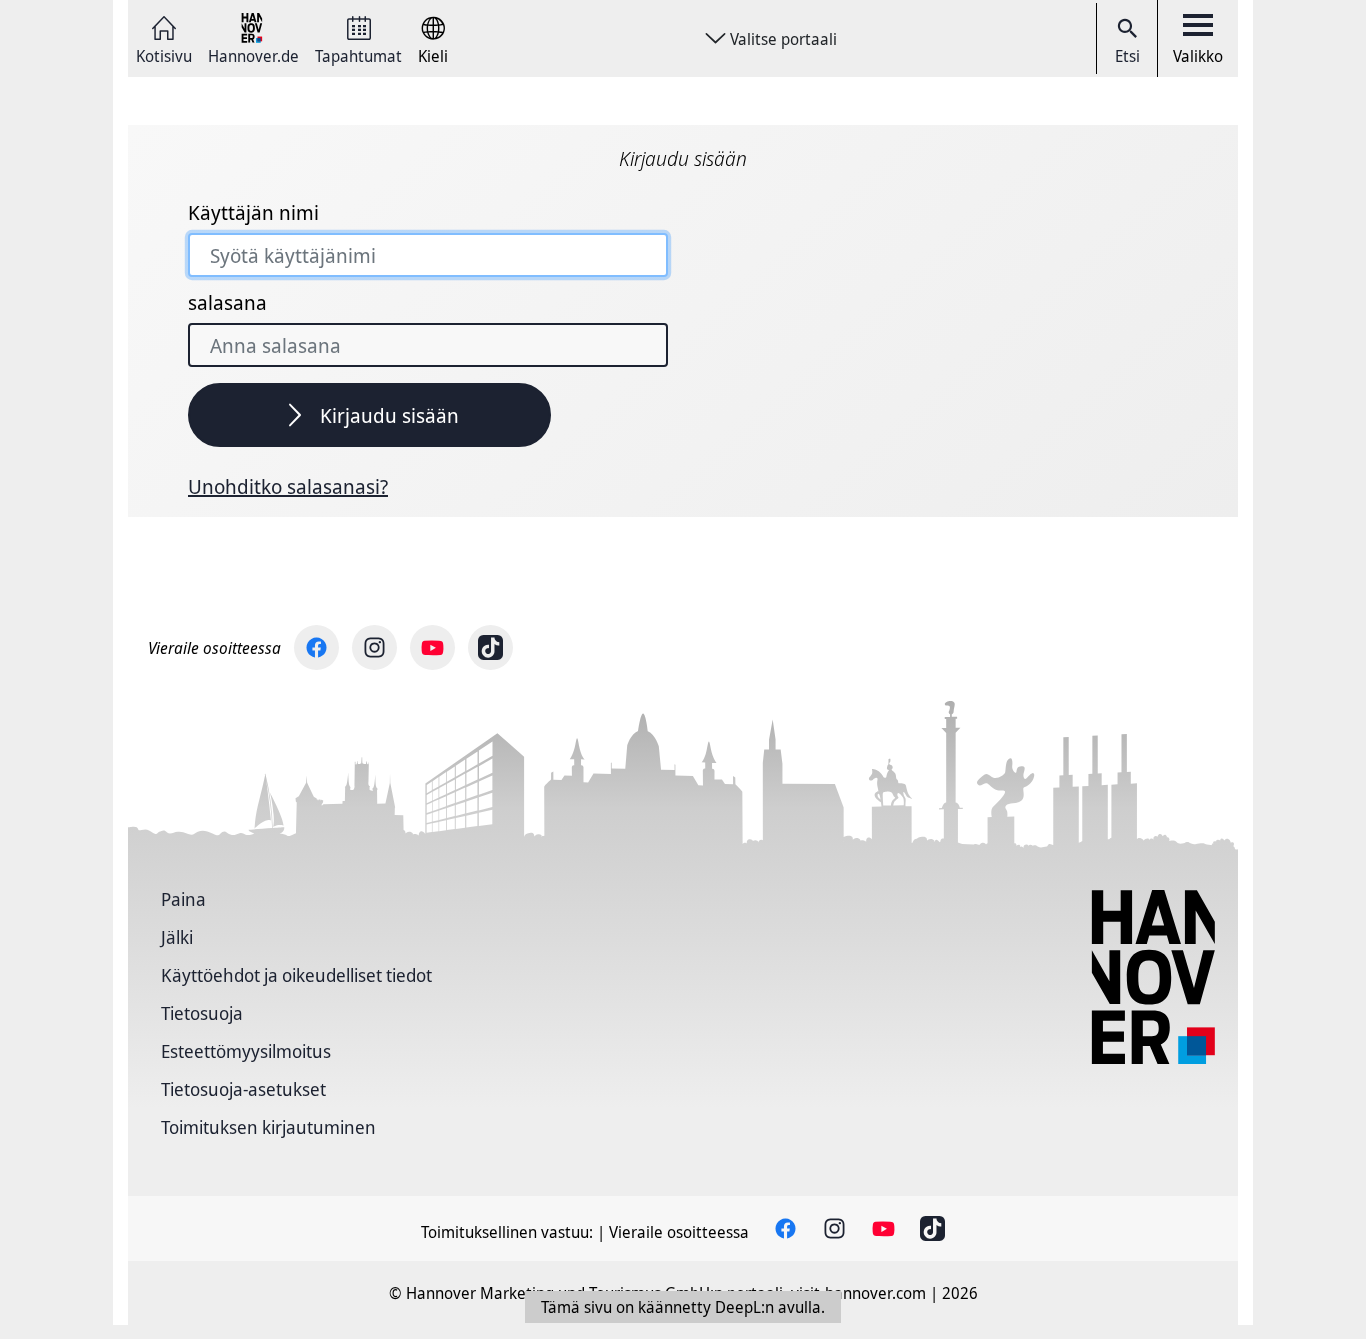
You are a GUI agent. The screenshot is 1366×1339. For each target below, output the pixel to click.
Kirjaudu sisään (389, 415)
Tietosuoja (202, 1013)
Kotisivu (164, 54)
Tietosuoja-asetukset (243, 1089)
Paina (183, 899)
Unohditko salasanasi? (288, 487)
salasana (227, 303)
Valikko (1198, 56)
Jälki (177, 937)
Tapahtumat (358, 54)
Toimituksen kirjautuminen (268, 1127)
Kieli (433, 54)
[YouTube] (432, 647)
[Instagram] (374, 647)
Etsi (1127, 56)
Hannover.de (253, 54)
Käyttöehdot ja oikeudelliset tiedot (296, 975)
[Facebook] (316, 647)
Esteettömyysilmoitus (246, 1051)
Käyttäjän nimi (253, 213)
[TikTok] (490, 647)
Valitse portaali (783, 39)
